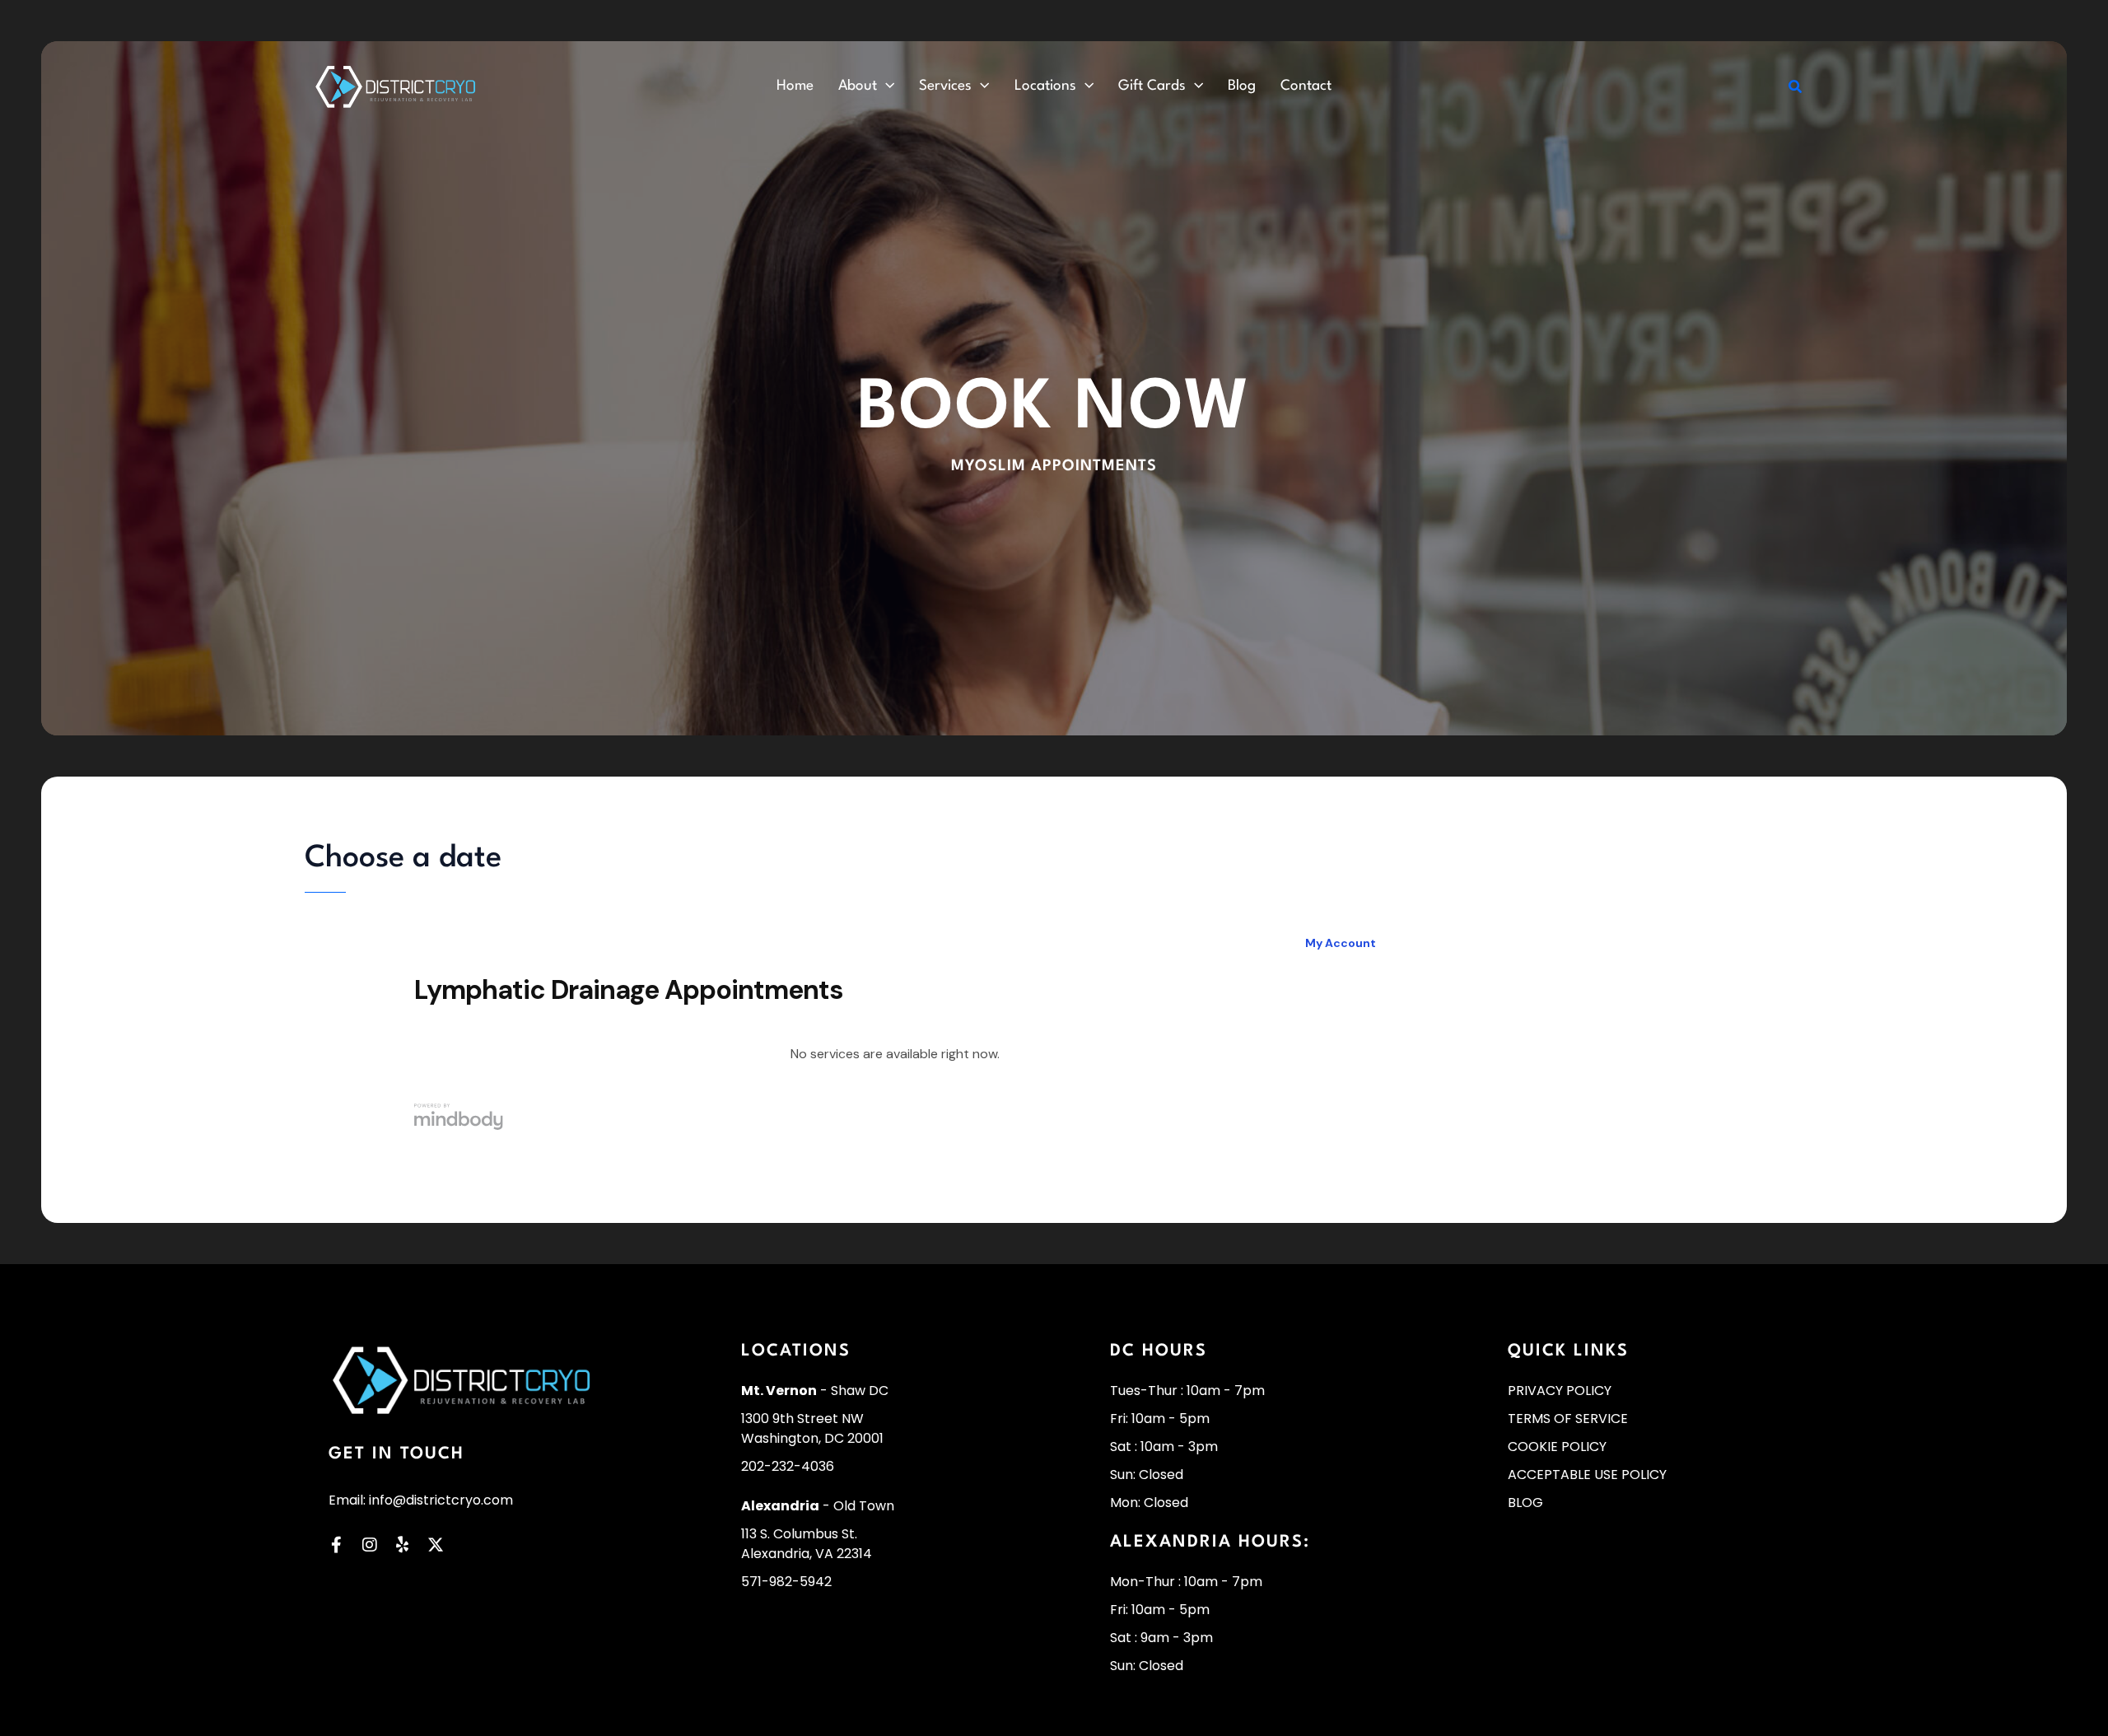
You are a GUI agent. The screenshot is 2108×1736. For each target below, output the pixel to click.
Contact (1306, 86)
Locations (1045, 86)
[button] (886, 86)
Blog (1242, 86)
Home (795, 86)
